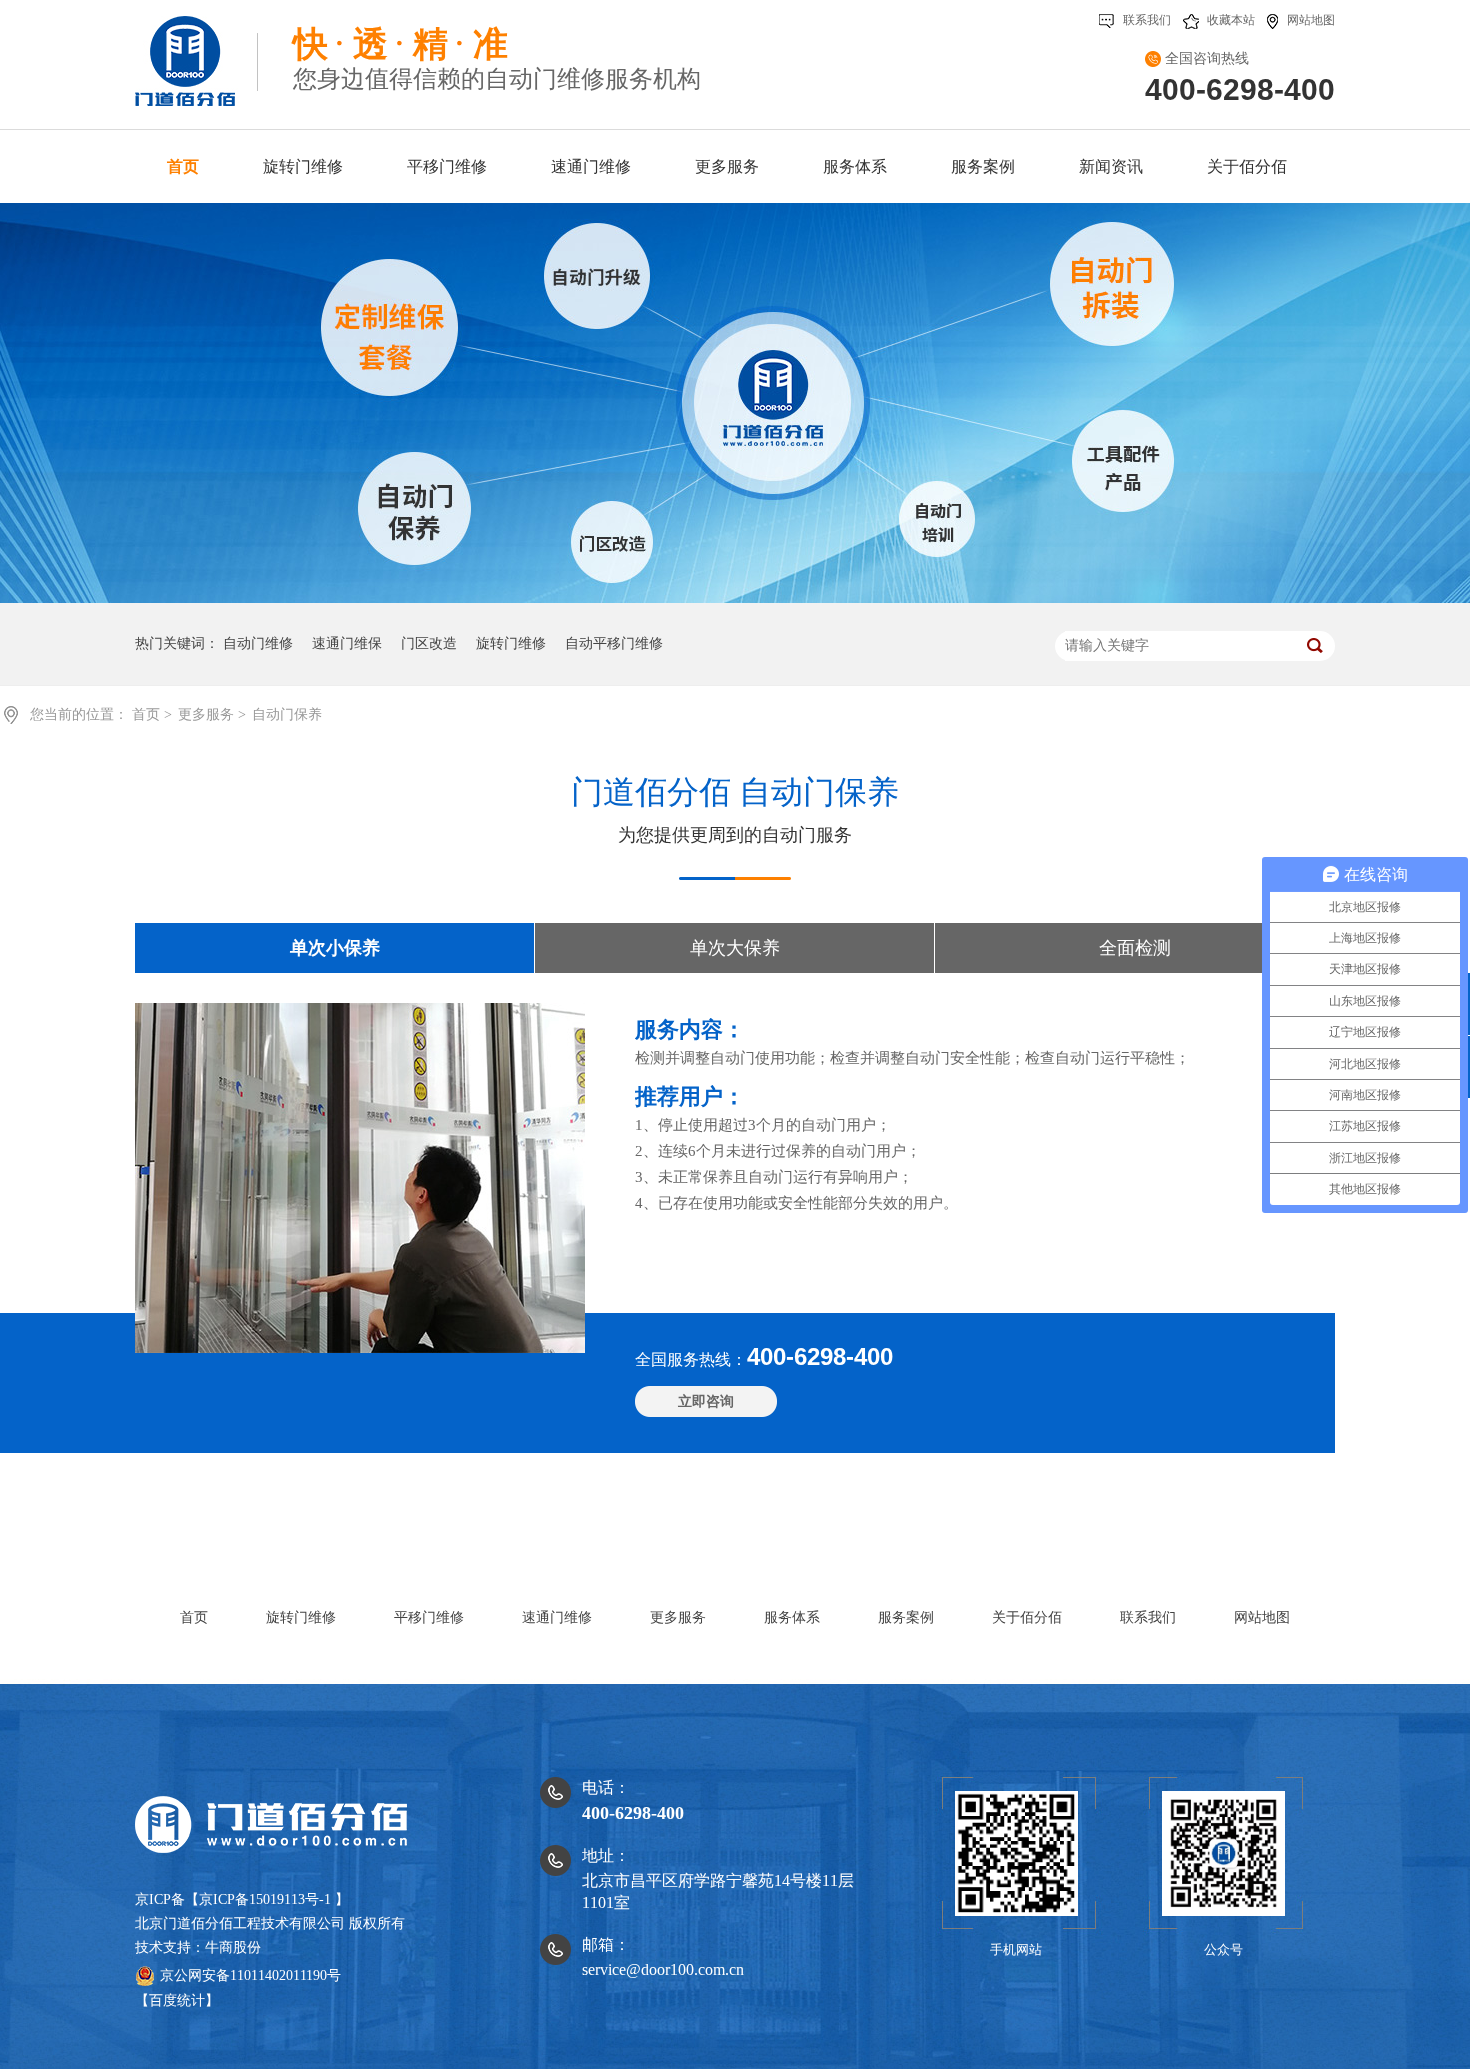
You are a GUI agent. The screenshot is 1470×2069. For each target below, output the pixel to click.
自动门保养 (287, 714)
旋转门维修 (511, 643)
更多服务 (208, 714)
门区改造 (429, 643)
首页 (148, 714)
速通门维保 (347, 643)
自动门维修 (258, 643)
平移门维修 (429, 1617)
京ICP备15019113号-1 (265, 1899)
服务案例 (906, 1617)
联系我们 (1147, 20)
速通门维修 (557, 1617)
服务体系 (792, 1617)
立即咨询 (706, 1401)
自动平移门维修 (614, 643)
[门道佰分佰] (196, 53)
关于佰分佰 (1027, 1617)
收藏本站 (1231, 20)
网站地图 (1311, 20)
